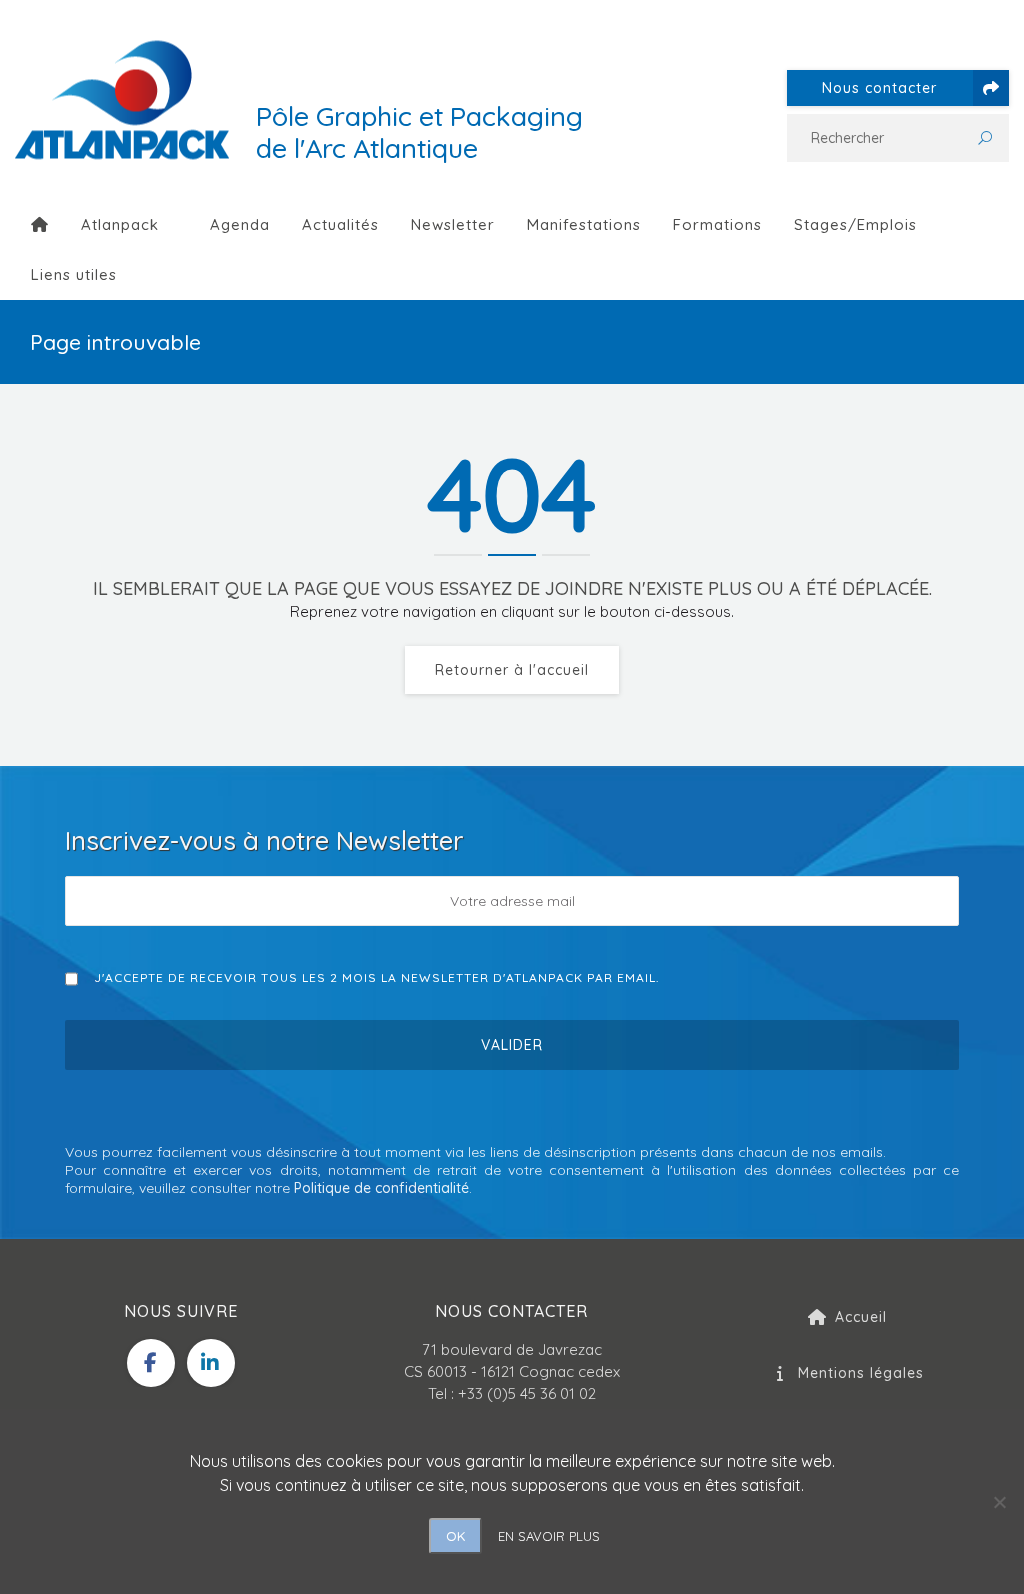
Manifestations (584, 224)
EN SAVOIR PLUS (549, 1536)
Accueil (861, 1317)
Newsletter (453, 224)
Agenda (240, 224)
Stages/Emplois (855, 224)
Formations (717, 224)
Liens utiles (74, 274)
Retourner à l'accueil (512, 670)
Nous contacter (879, 88)
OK (455, 1536)
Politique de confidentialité (381, 1188)
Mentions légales (861, 1373)
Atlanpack (120, 224)
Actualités (340, 224)
